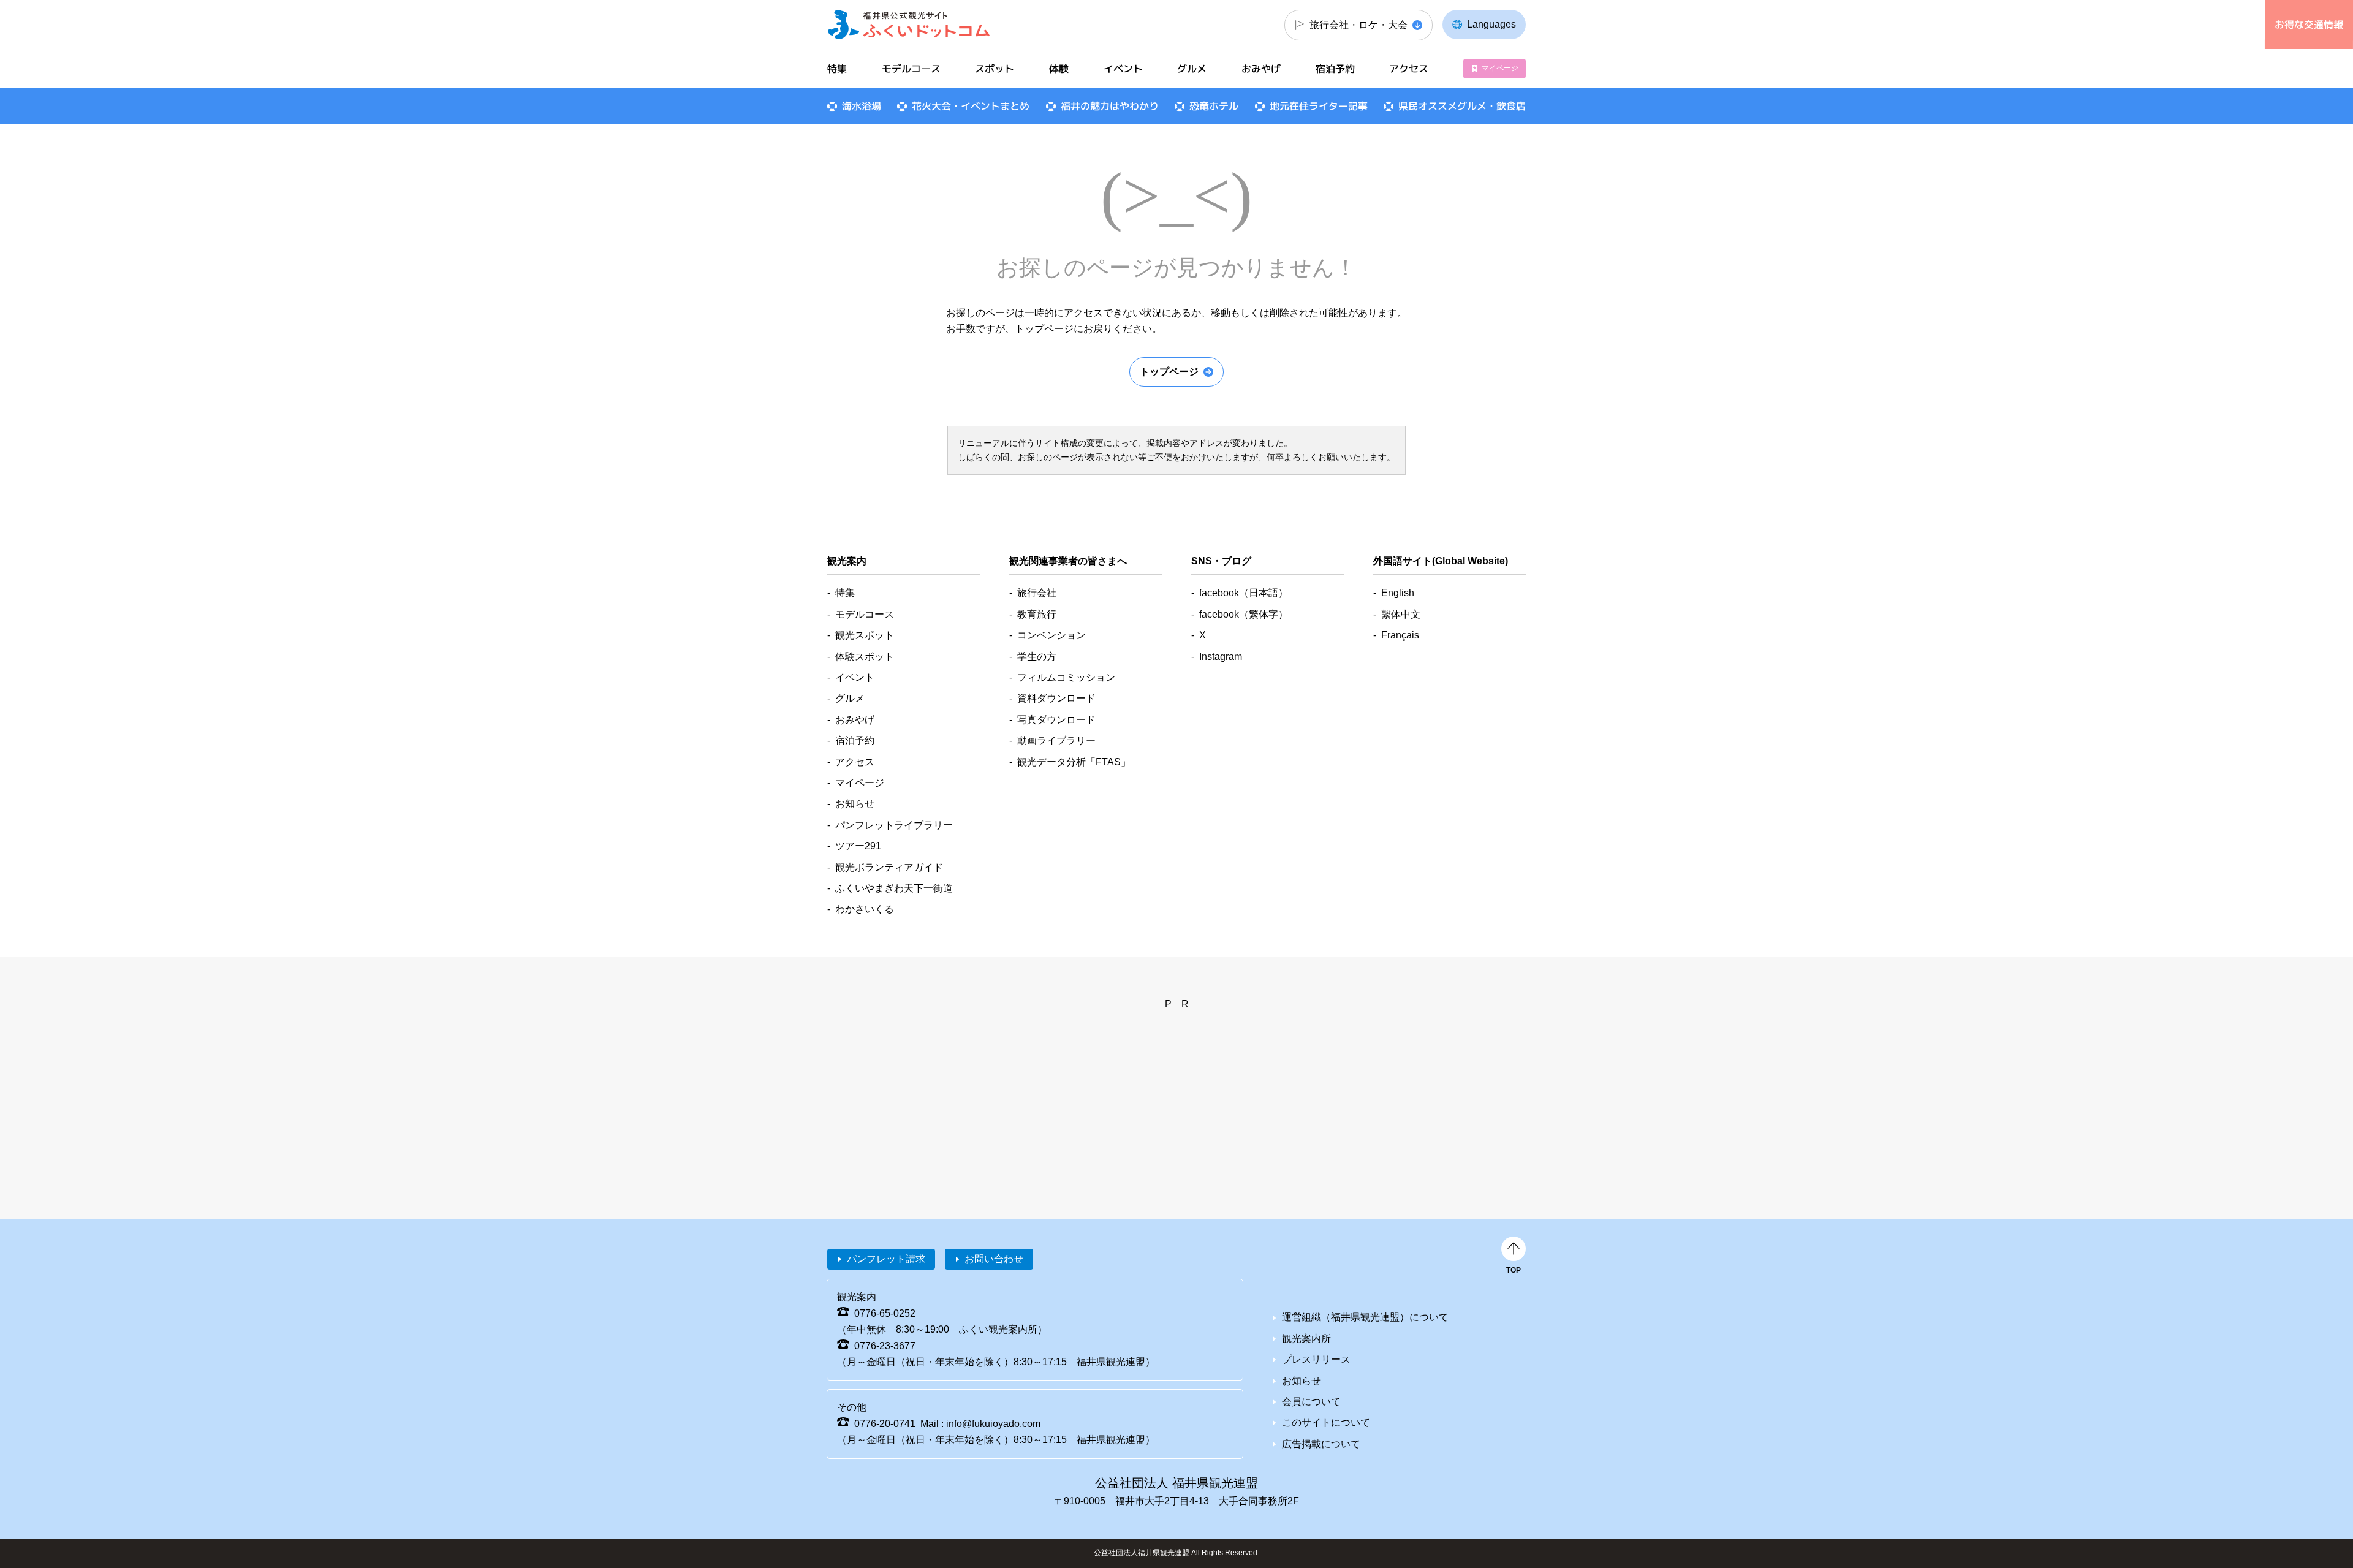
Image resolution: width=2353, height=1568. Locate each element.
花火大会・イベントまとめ (971, 106)
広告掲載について (1321, 1444)
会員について (1311, 1402)
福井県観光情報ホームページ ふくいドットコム (909, 25)
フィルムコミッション (1066, 677)
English (1398, 593)
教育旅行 (1037, 614)
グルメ (1192, 69)
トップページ (1169, 372)
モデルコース (911, 69)
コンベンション (1051, 635)
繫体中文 (1401, 614)
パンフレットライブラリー (894, 825)
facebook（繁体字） (1244, 614)
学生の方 (1037, 657)
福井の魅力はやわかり (1110, 106)
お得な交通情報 (2309, 25)
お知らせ (855, 804)
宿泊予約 (1335, 69)
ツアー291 (858, 846)
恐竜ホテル (1214, 106)
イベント (1123, 69)
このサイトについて (1326, 1422)
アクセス (1409, 69)
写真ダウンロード (1056, 720)
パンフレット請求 (886, 1259)
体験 (1059, 69)
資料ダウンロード (1056, 698)
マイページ (1500, 68)
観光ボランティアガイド (889, 867)
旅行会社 (1037, 593)
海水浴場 (862, 106)
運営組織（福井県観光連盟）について (1365, 1317)
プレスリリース (1316, 1359)
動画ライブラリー (1056, 740)
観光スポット (865, 635)
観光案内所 (1306, 1339)
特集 (837, 69)
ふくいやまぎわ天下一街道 (894, 888)
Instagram (1221, 657)
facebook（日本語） (1244, 593)
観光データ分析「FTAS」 (1074, 762)
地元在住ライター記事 (1319, 106)
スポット (995, 69)
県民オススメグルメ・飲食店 (1462, 106)
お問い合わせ (994, 1259)
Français (1400, 635)
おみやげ (1261, 69)
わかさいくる (865, 909)
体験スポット (865, 657)
